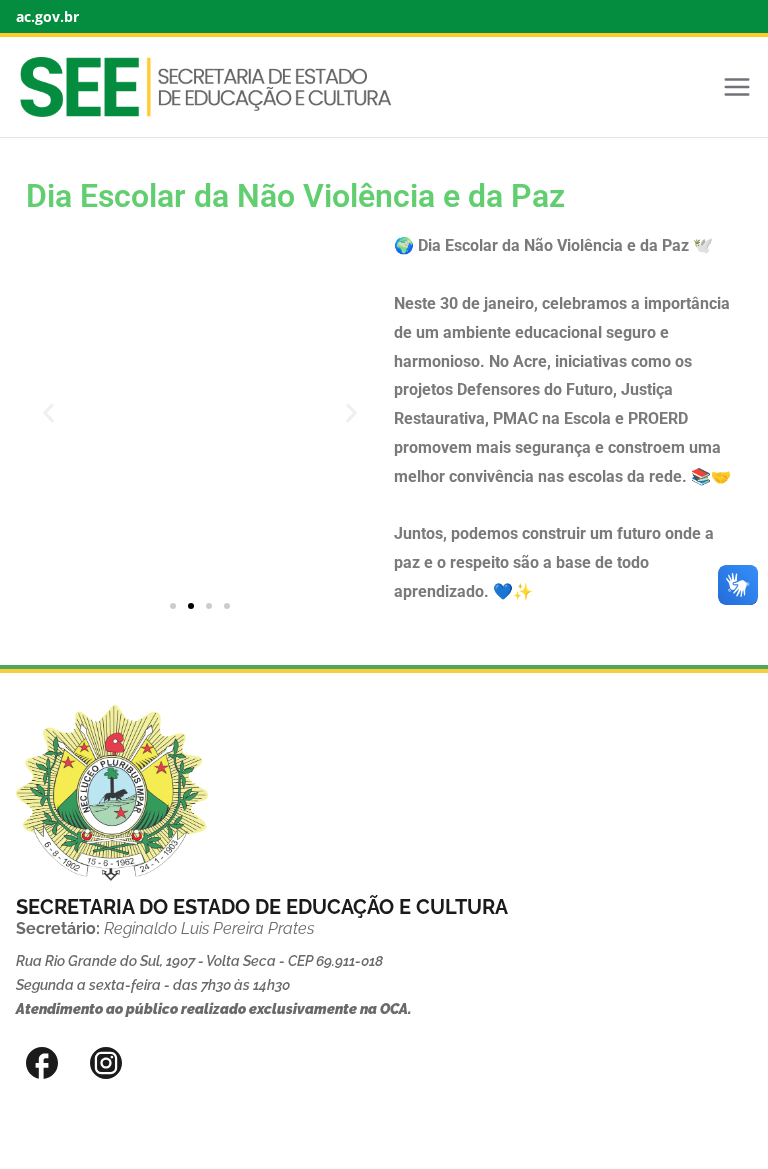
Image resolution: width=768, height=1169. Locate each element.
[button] (48, 412)
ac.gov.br (47, 16)
